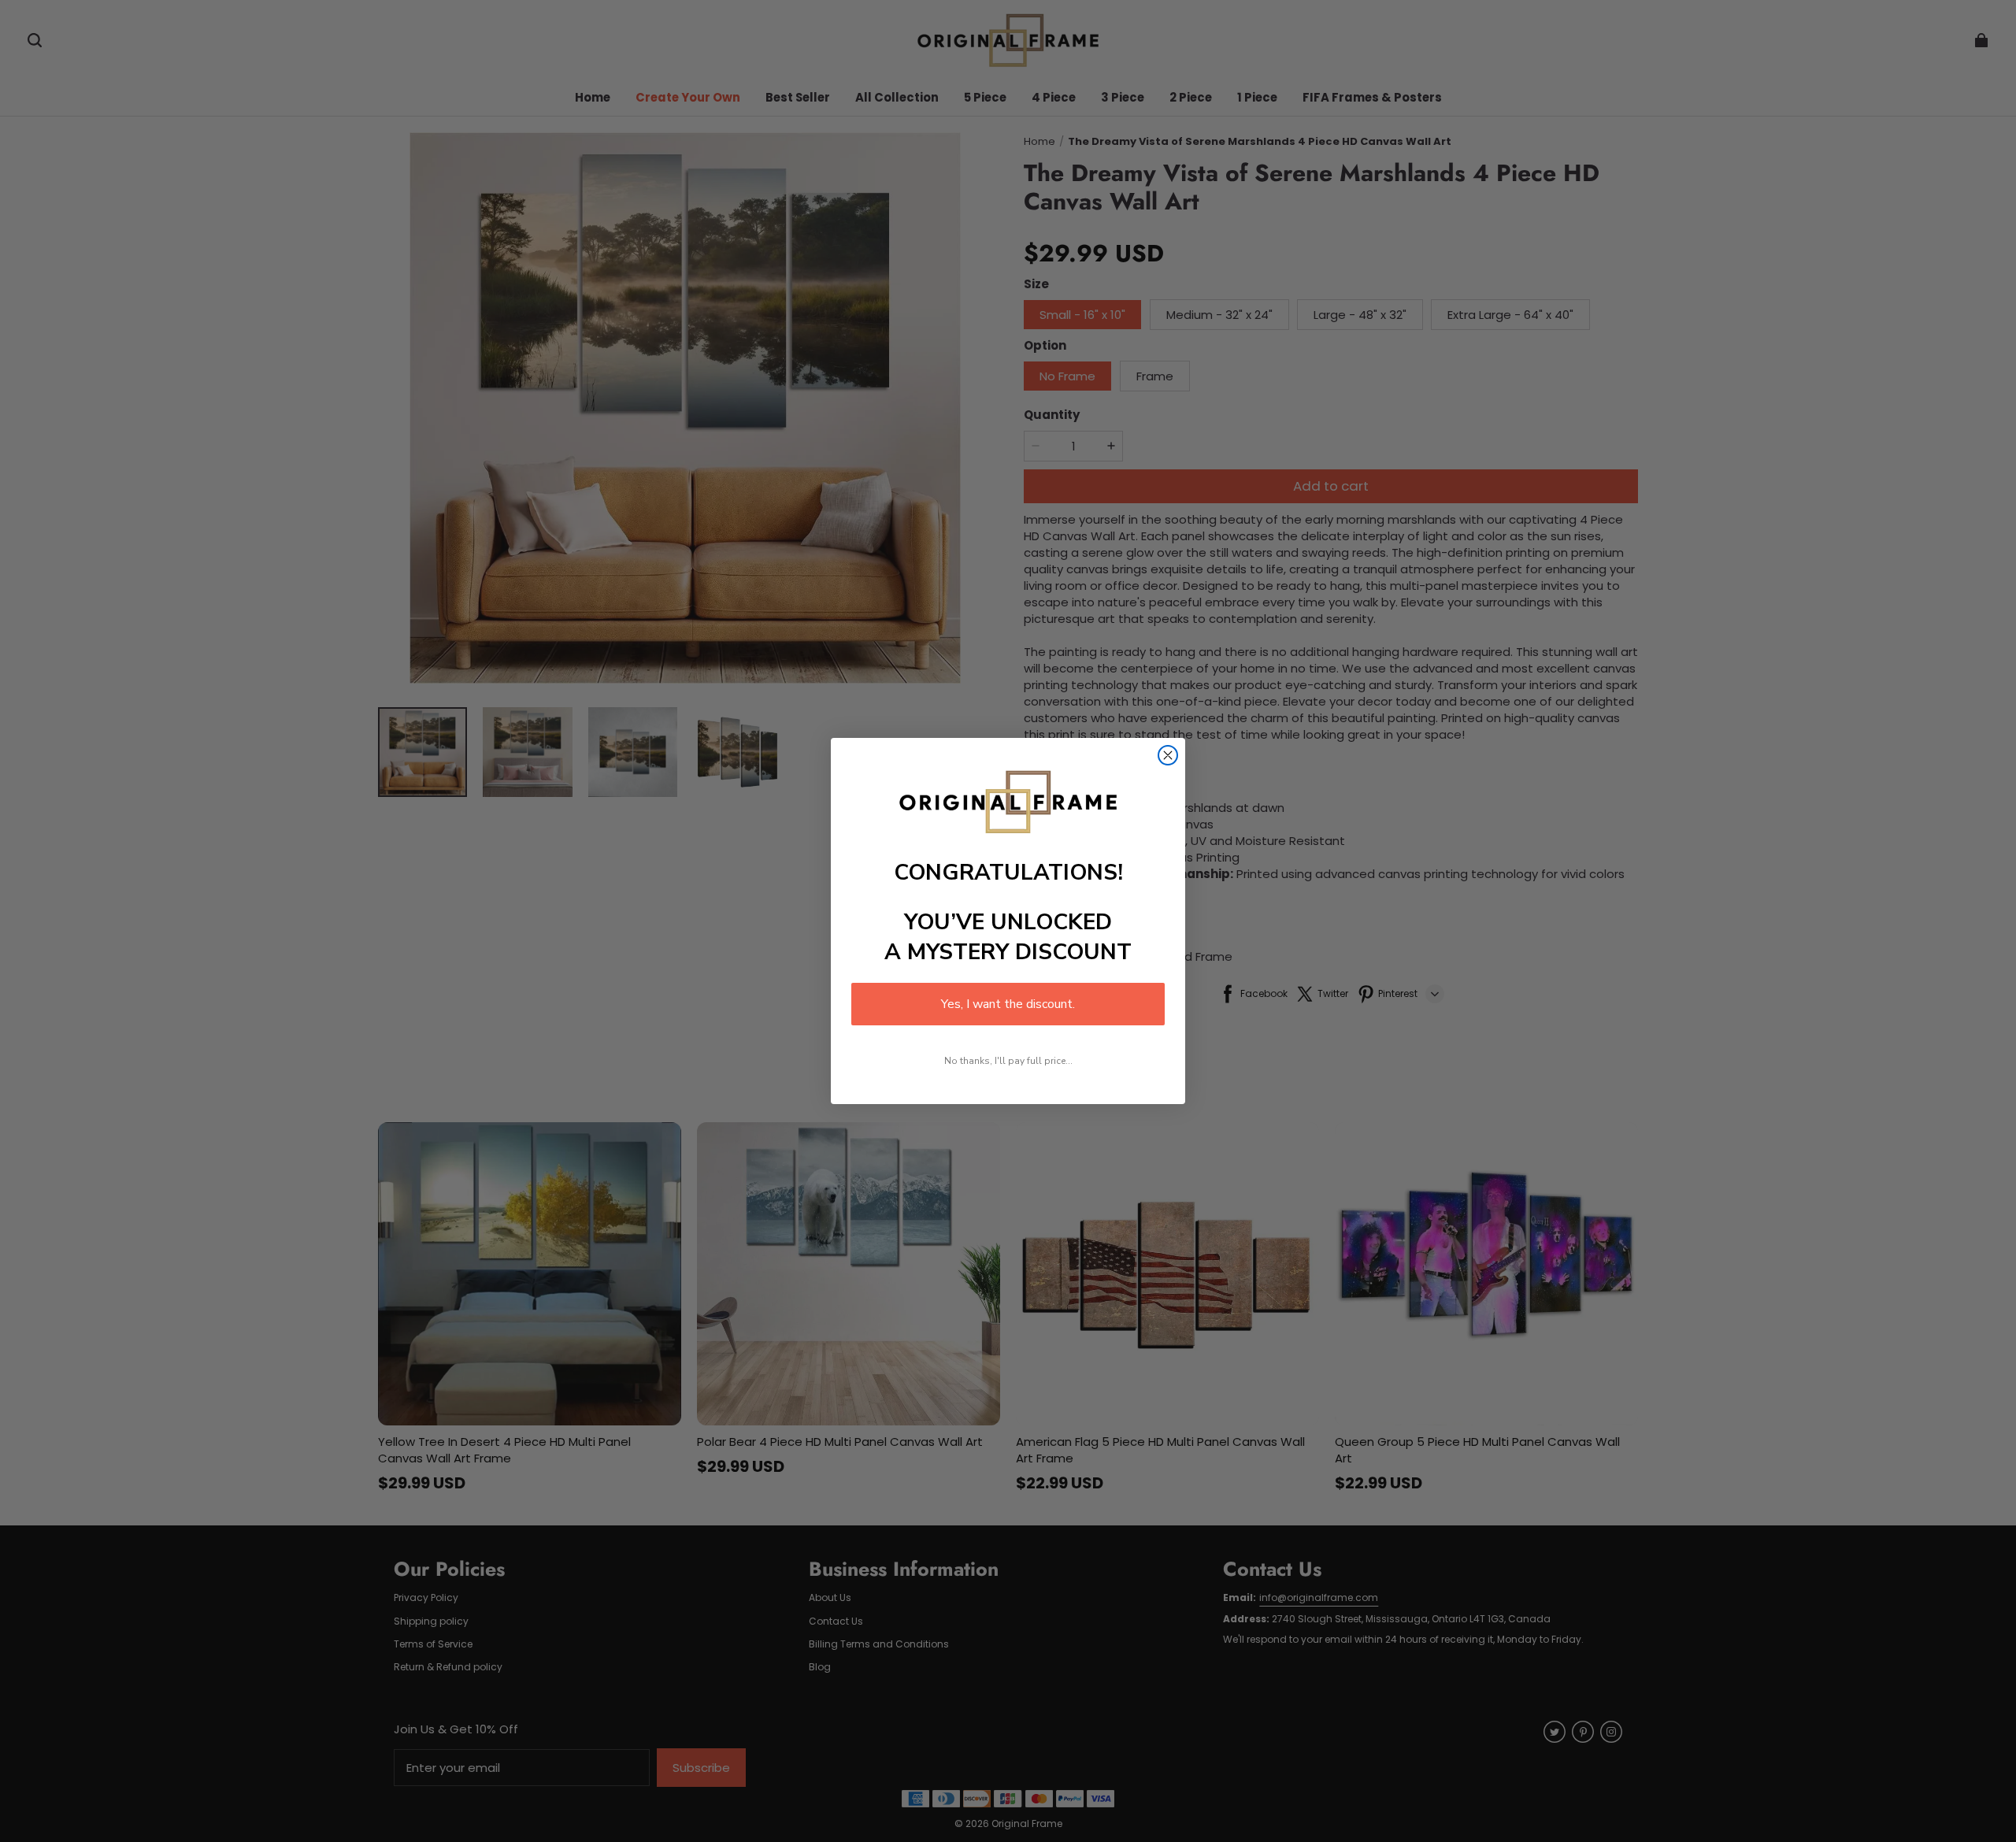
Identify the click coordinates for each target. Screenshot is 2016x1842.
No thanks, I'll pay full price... (1008, 1061)
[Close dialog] (1168, 755)
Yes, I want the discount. (1008, 1004)
